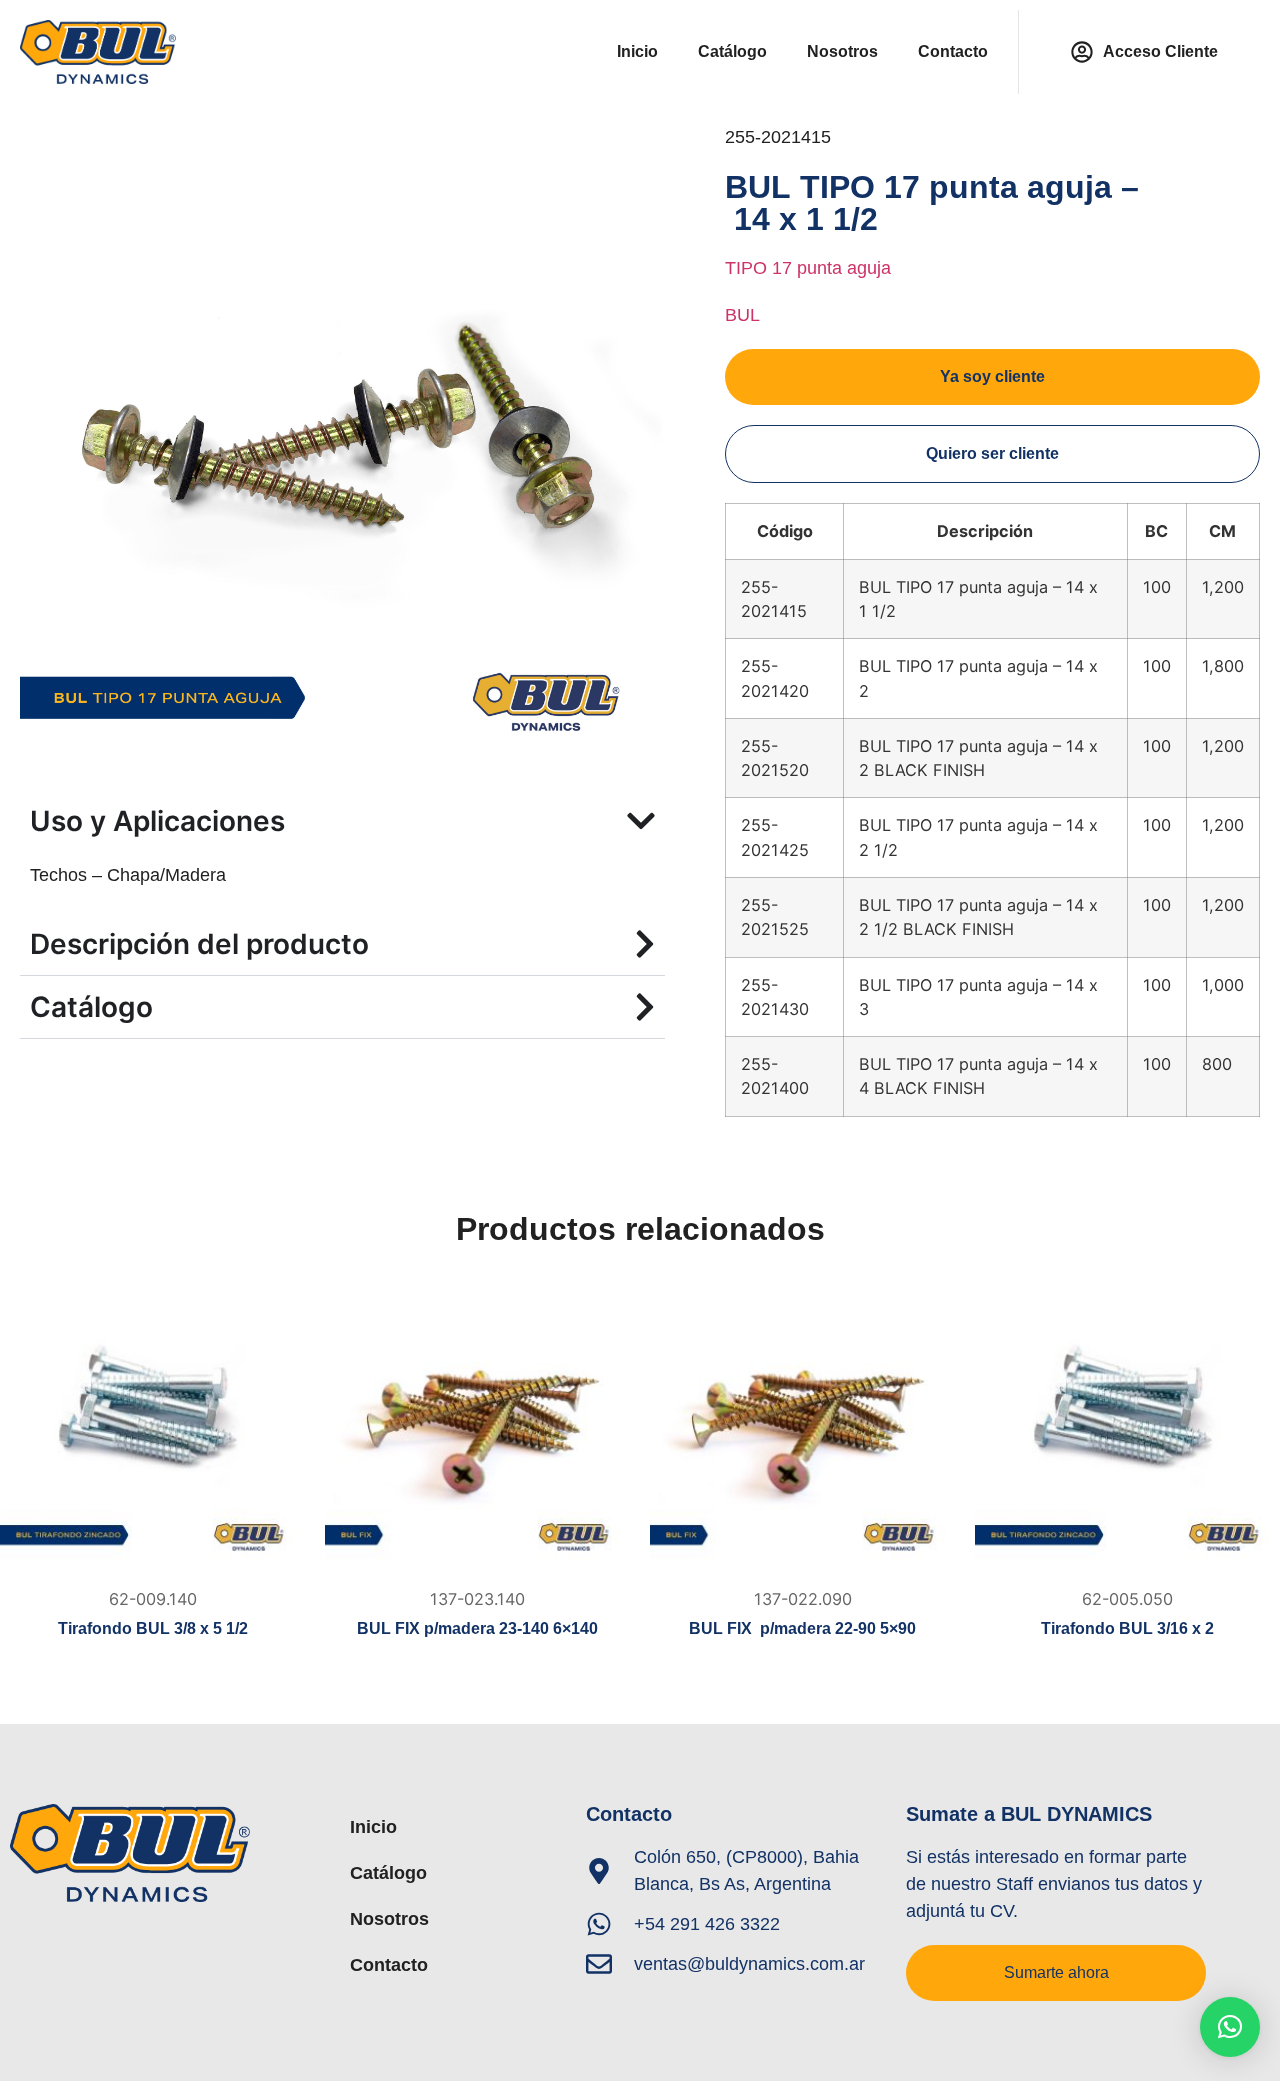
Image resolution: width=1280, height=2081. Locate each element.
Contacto (953, 51)
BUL (742, 315)
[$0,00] (152, 1425)
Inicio (637, 51)
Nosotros (842, 51)
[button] (1230, 2027)
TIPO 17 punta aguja (808, 268)
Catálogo (732, 51)
